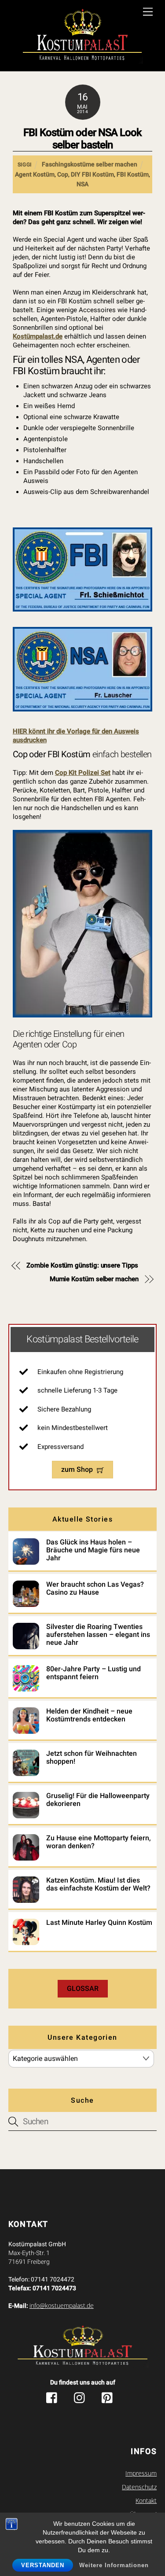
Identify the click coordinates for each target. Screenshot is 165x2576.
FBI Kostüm (133, 174)
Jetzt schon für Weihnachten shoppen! (92, 1758)
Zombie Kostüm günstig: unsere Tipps (82, 1265)
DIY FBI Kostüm (92, 174)
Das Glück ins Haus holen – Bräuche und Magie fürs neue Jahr (93, 1550)
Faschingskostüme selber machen (90, 164)
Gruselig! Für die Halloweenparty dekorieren (98, 1800)
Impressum (141, 2473)
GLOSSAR (83, 1988)
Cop (63, 174)
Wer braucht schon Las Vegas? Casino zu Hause (95, 1588)
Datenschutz (139, 2487)
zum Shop (77, 1469)
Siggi (25, 165)
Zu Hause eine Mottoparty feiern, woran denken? (99, 1842)
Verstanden (43, 2565)
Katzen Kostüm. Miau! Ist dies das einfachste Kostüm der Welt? (98, 1884)
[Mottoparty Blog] (82, 37)
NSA (82, 184)
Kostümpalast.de (38, 336)
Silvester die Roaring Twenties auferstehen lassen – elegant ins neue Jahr (98, 1635)
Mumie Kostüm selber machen (94, 1279)
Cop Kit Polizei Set (83, 773)
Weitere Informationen (114, 2565)
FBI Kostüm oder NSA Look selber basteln (82, 139)
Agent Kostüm (35, 174)
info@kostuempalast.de (62, 2306)
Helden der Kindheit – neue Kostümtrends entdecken (89, 1715)
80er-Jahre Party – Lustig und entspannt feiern (93, 1673)
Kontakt (146, 2501)
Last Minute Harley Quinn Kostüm (99, 1923)
